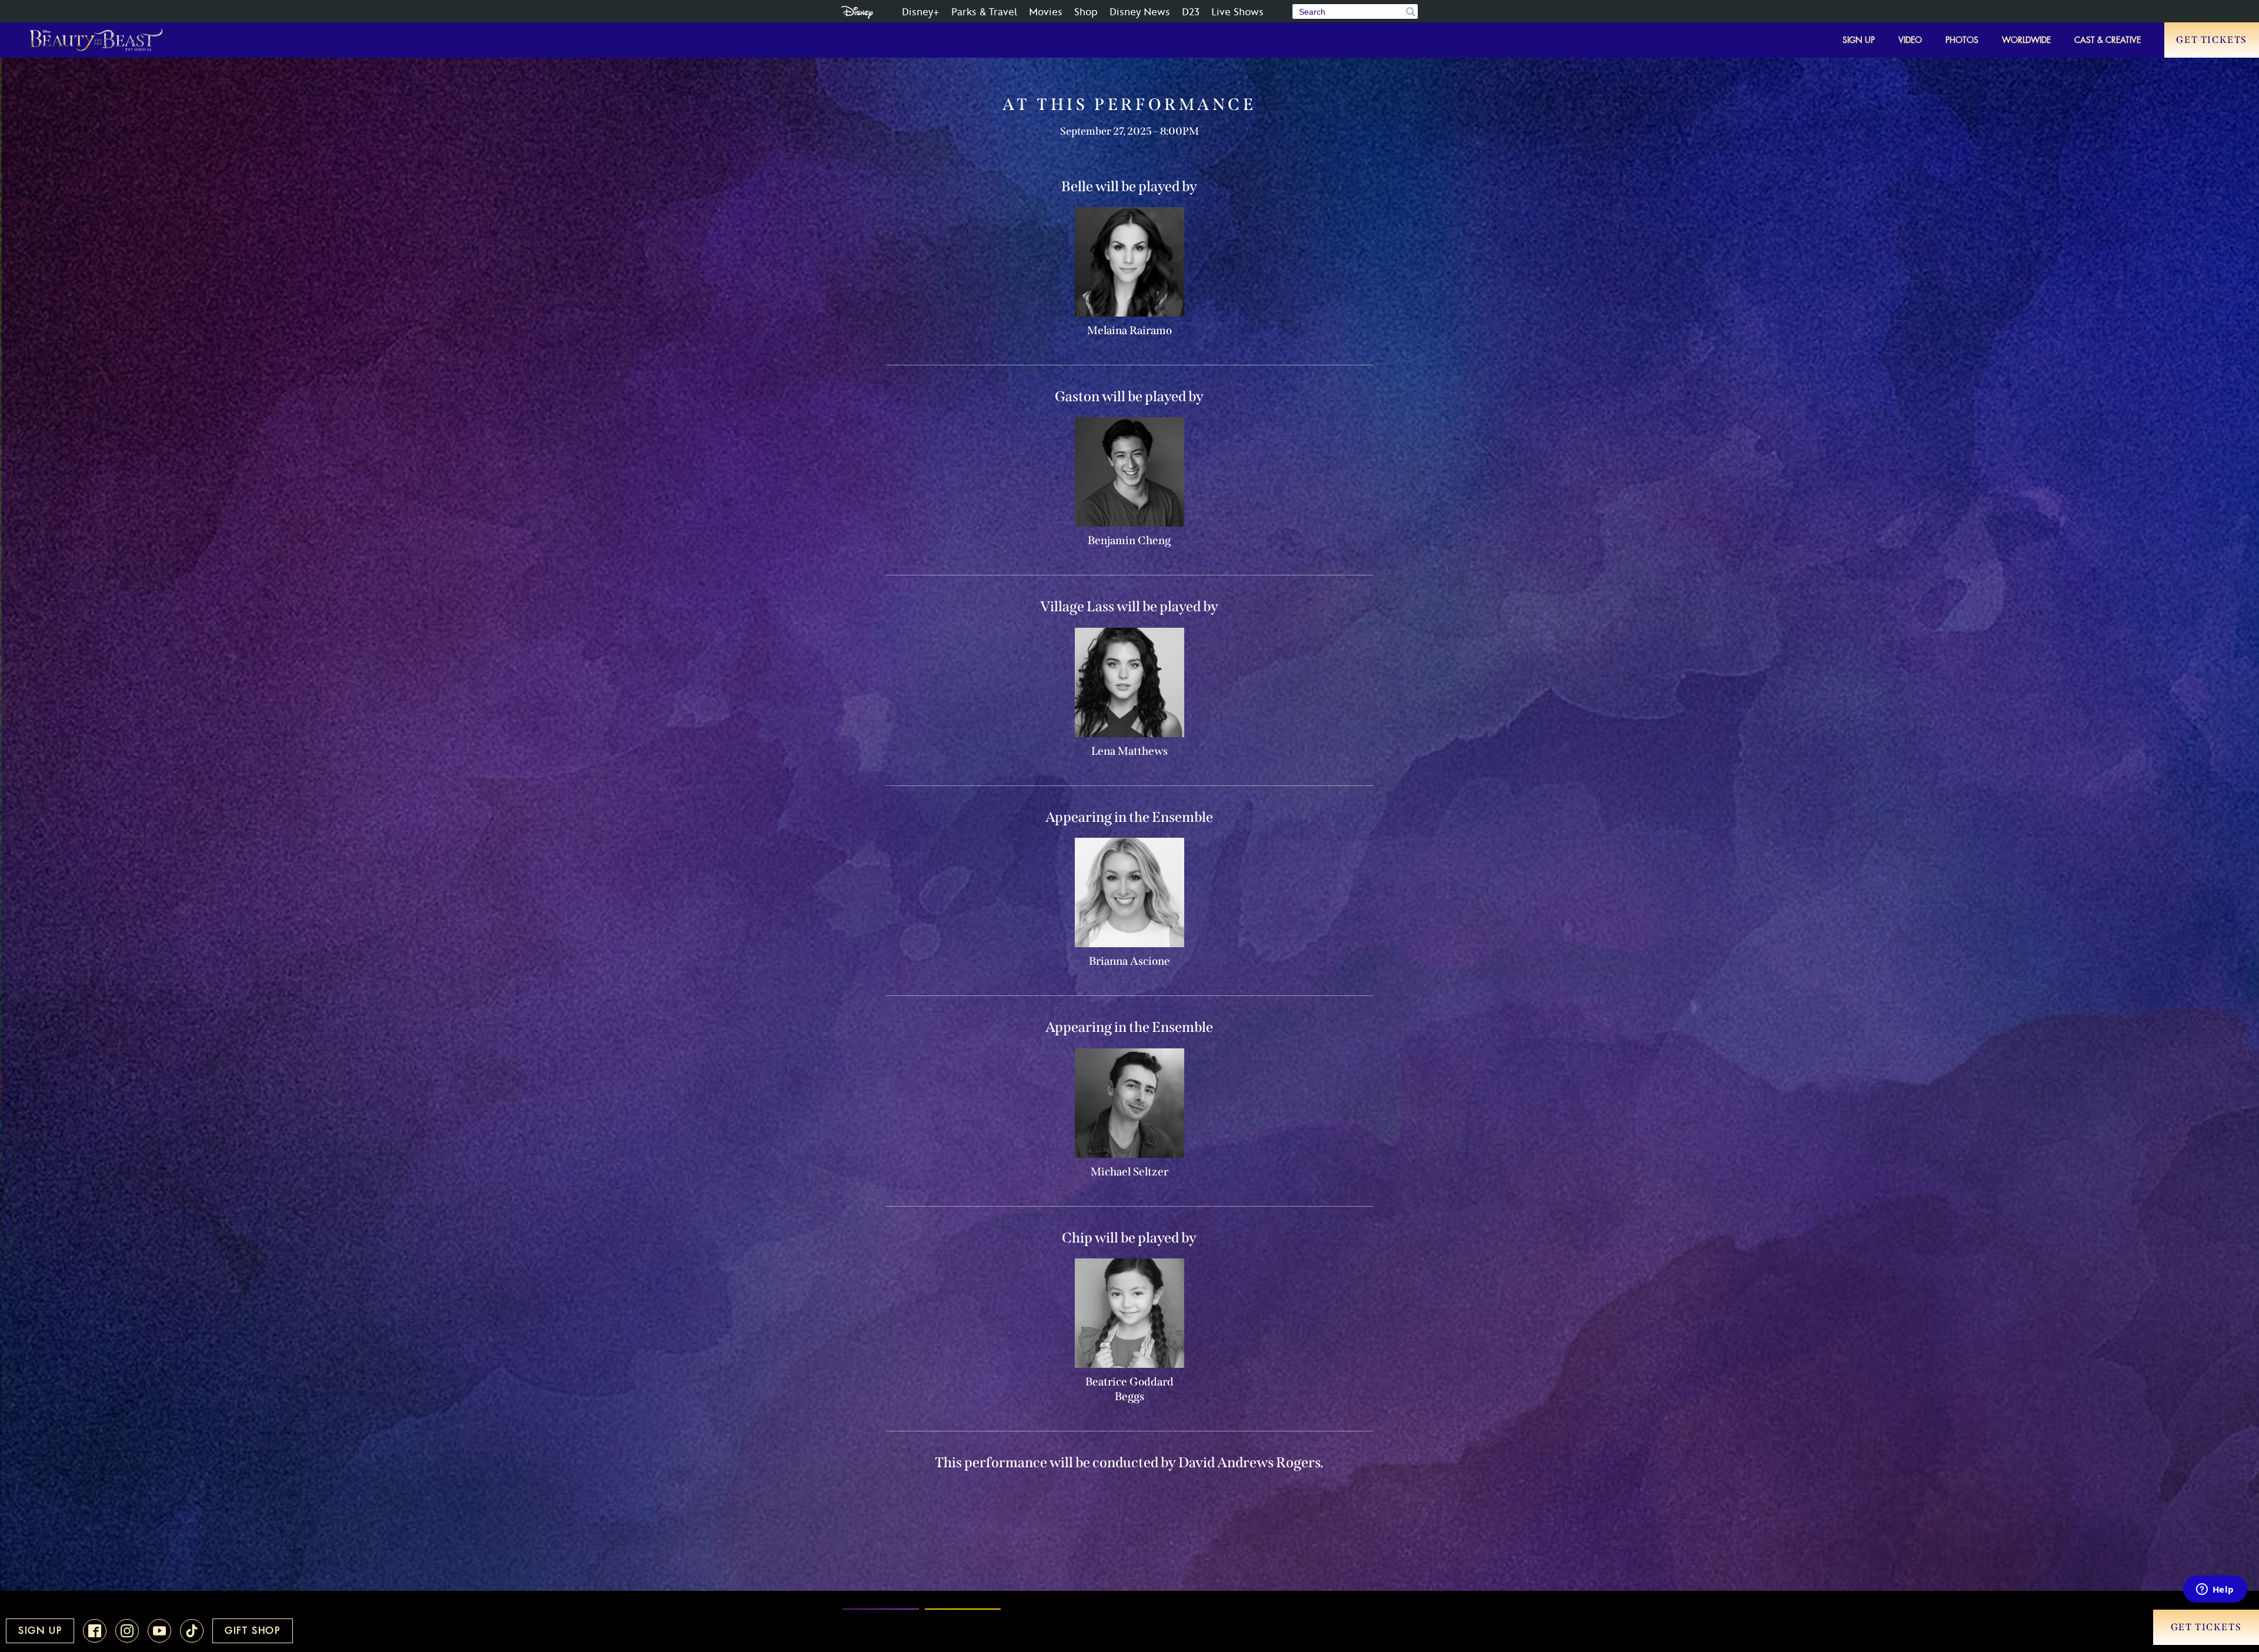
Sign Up (1859, 40)
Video (1910, 40)
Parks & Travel (984, 12)
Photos (1962, 40)
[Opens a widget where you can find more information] (2215, 1590)
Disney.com (857, 12)
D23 (1191, 12)
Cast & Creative (2108, 40)
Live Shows (1237, 12)
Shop (1086, 12)
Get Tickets (2212, 40)
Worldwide (2026, 40)
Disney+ (921, 12)
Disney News (1140, 12)
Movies (1046, 12)
